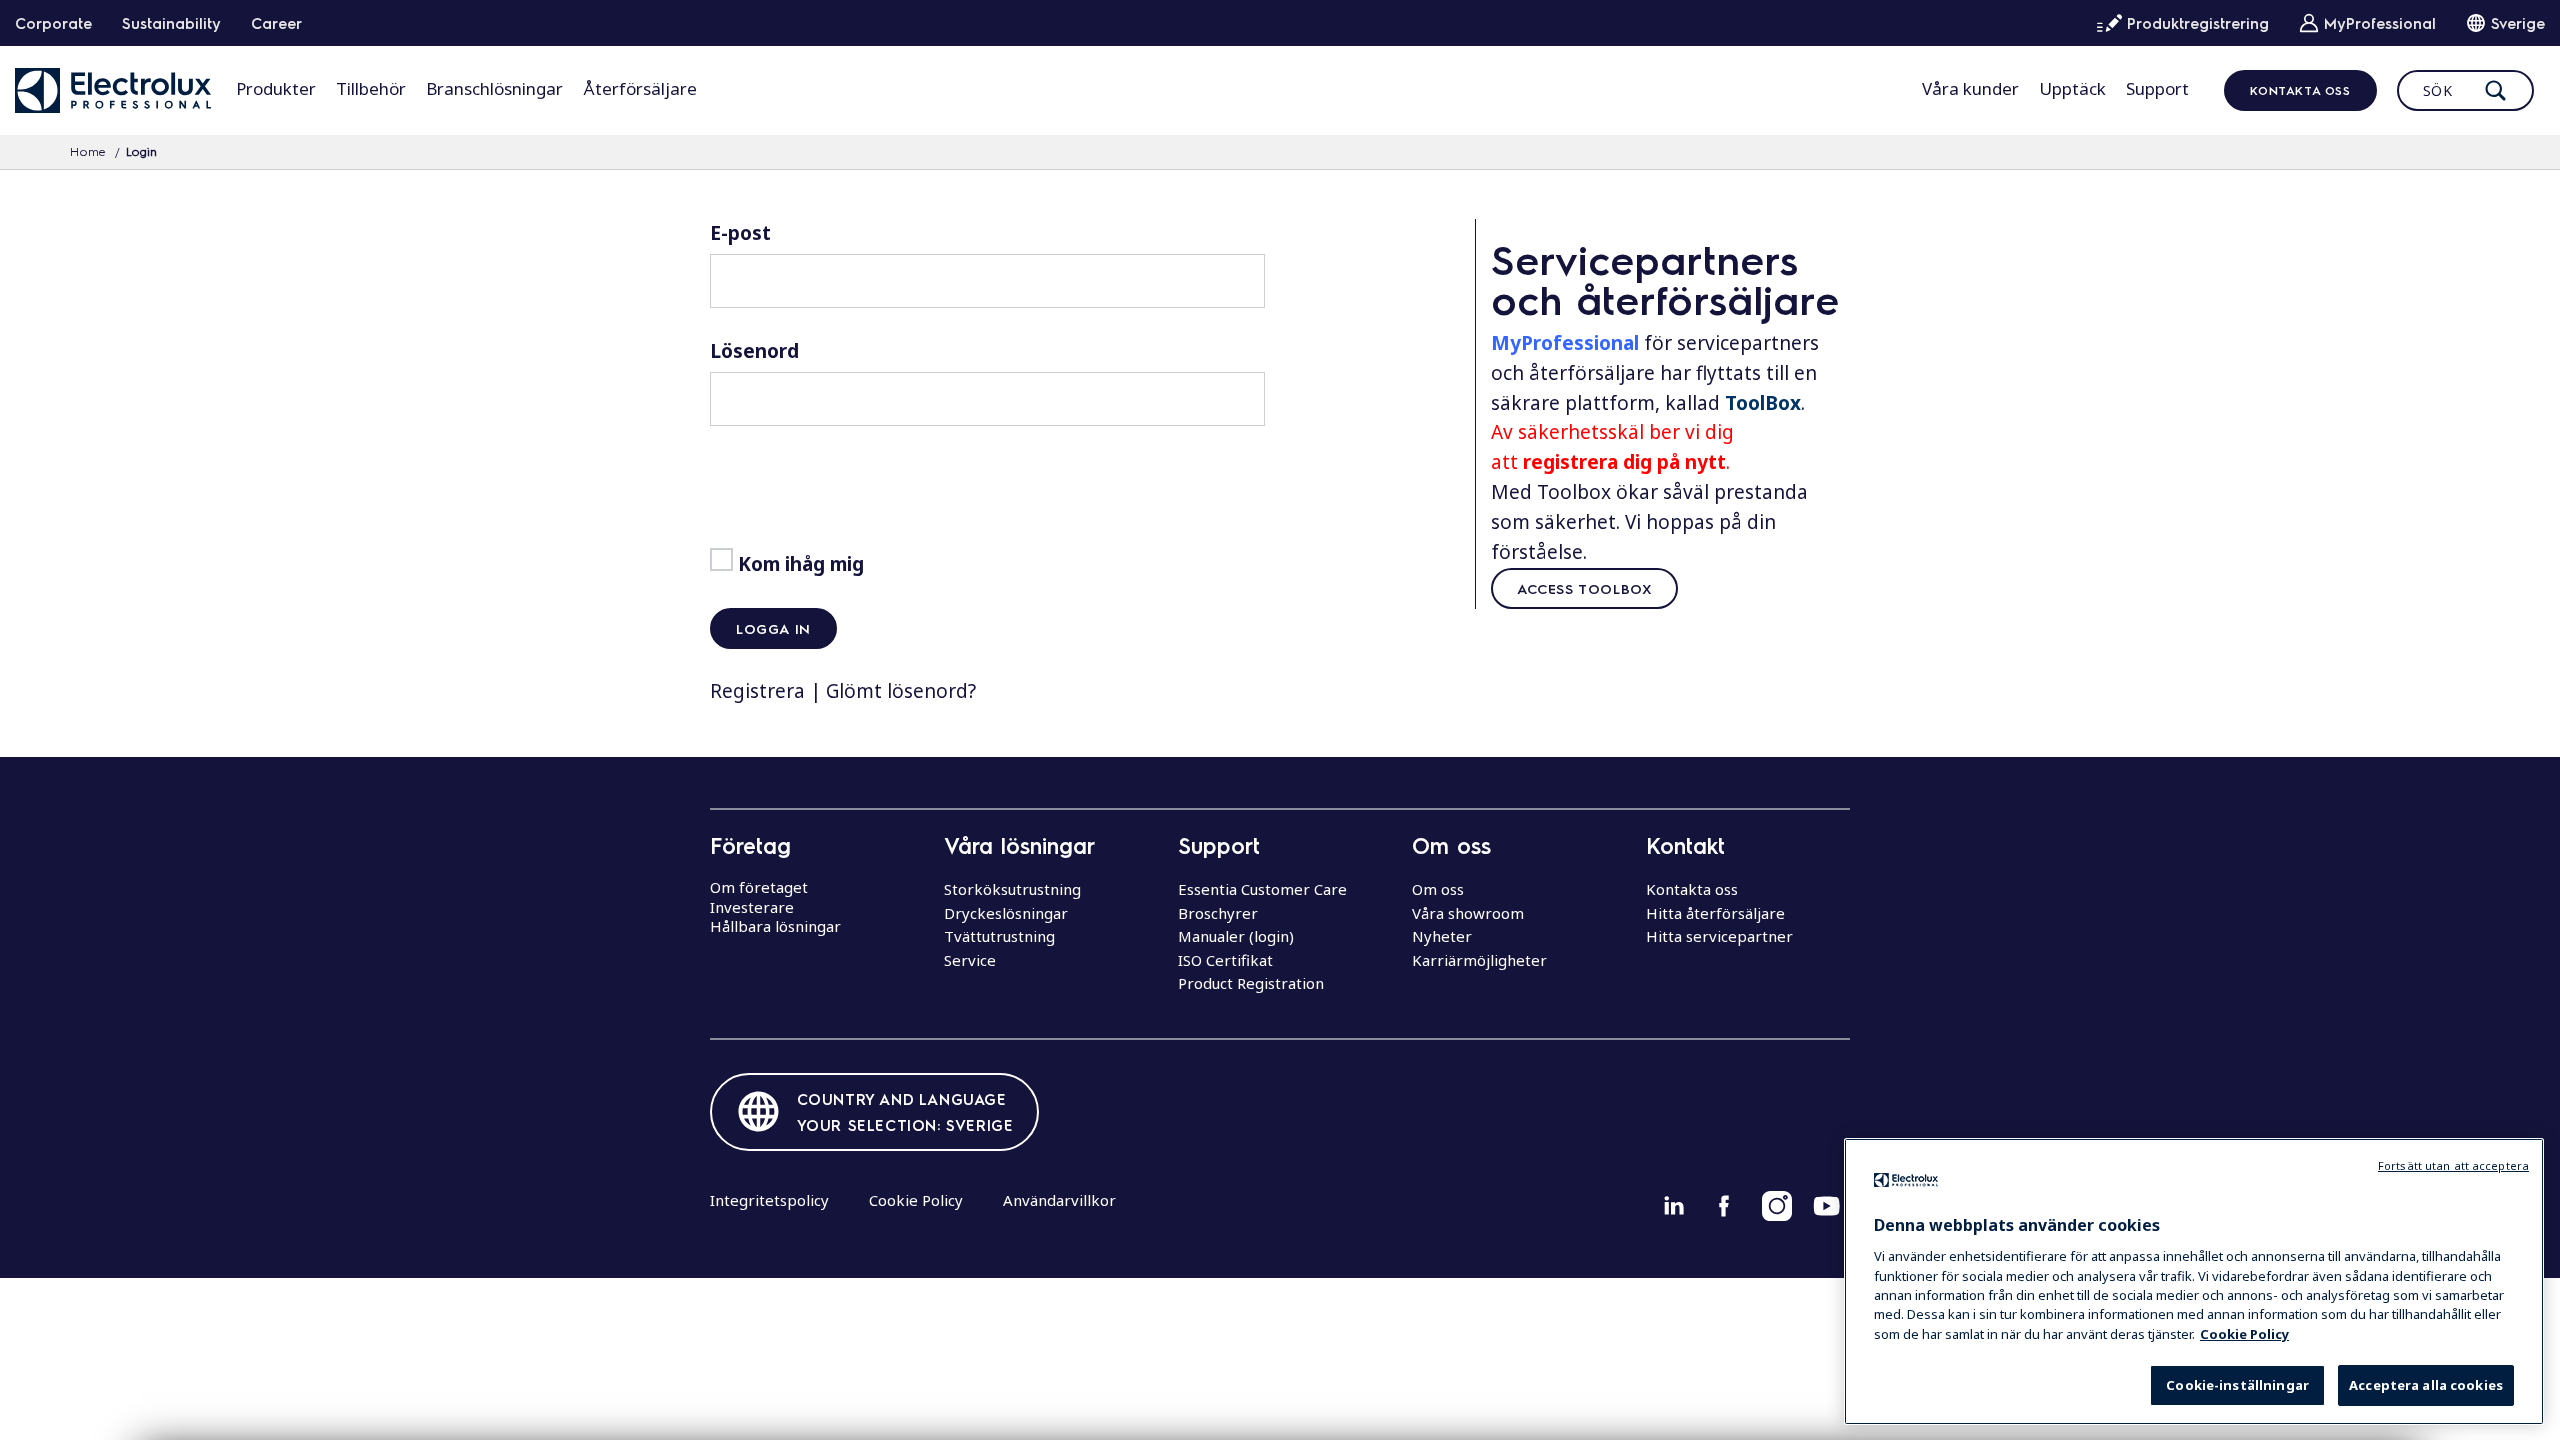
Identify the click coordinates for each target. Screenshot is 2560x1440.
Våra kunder (1970, 88)
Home (88, 151)
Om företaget (759, 887)
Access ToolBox (1584, 588)
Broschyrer (1218, 913)
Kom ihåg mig (798, 564)
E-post (740, 233)
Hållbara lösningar (775, 926)
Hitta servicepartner (1719, 936)
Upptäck (2072, 88)
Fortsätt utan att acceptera (2453, 1165)
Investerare (752, 907)
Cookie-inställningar (2237, 1385)
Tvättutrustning (999, 936)
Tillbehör (371, 88)
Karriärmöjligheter (1479, 960)
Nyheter (1442, 936)
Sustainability (171, 23)
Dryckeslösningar (1006, 913)
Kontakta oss (2300, 90)
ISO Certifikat (1225, 960)
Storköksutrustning (1012, 889)
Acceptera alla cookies (2426, 1385)
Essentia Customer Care (1262, 889)
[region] (2194, 1281)
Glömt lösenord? (901, 691)
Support (2157, 88)
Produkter (276, 88)
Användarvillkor (1059, 1200)
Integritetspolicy (769, 1200)
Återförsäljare (640, 88)
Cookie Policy (916, 1200)
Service (970, 960)
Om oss (1438, 889)
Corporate (53, 23)
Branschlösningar (494, 88)
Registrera (757, 691)
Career (276, 23)
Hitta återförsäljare (1715, 913)
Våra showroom (1468, 913)
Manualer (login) (1236, 936)
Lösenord (754, 351)
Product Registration (1251, 983)
